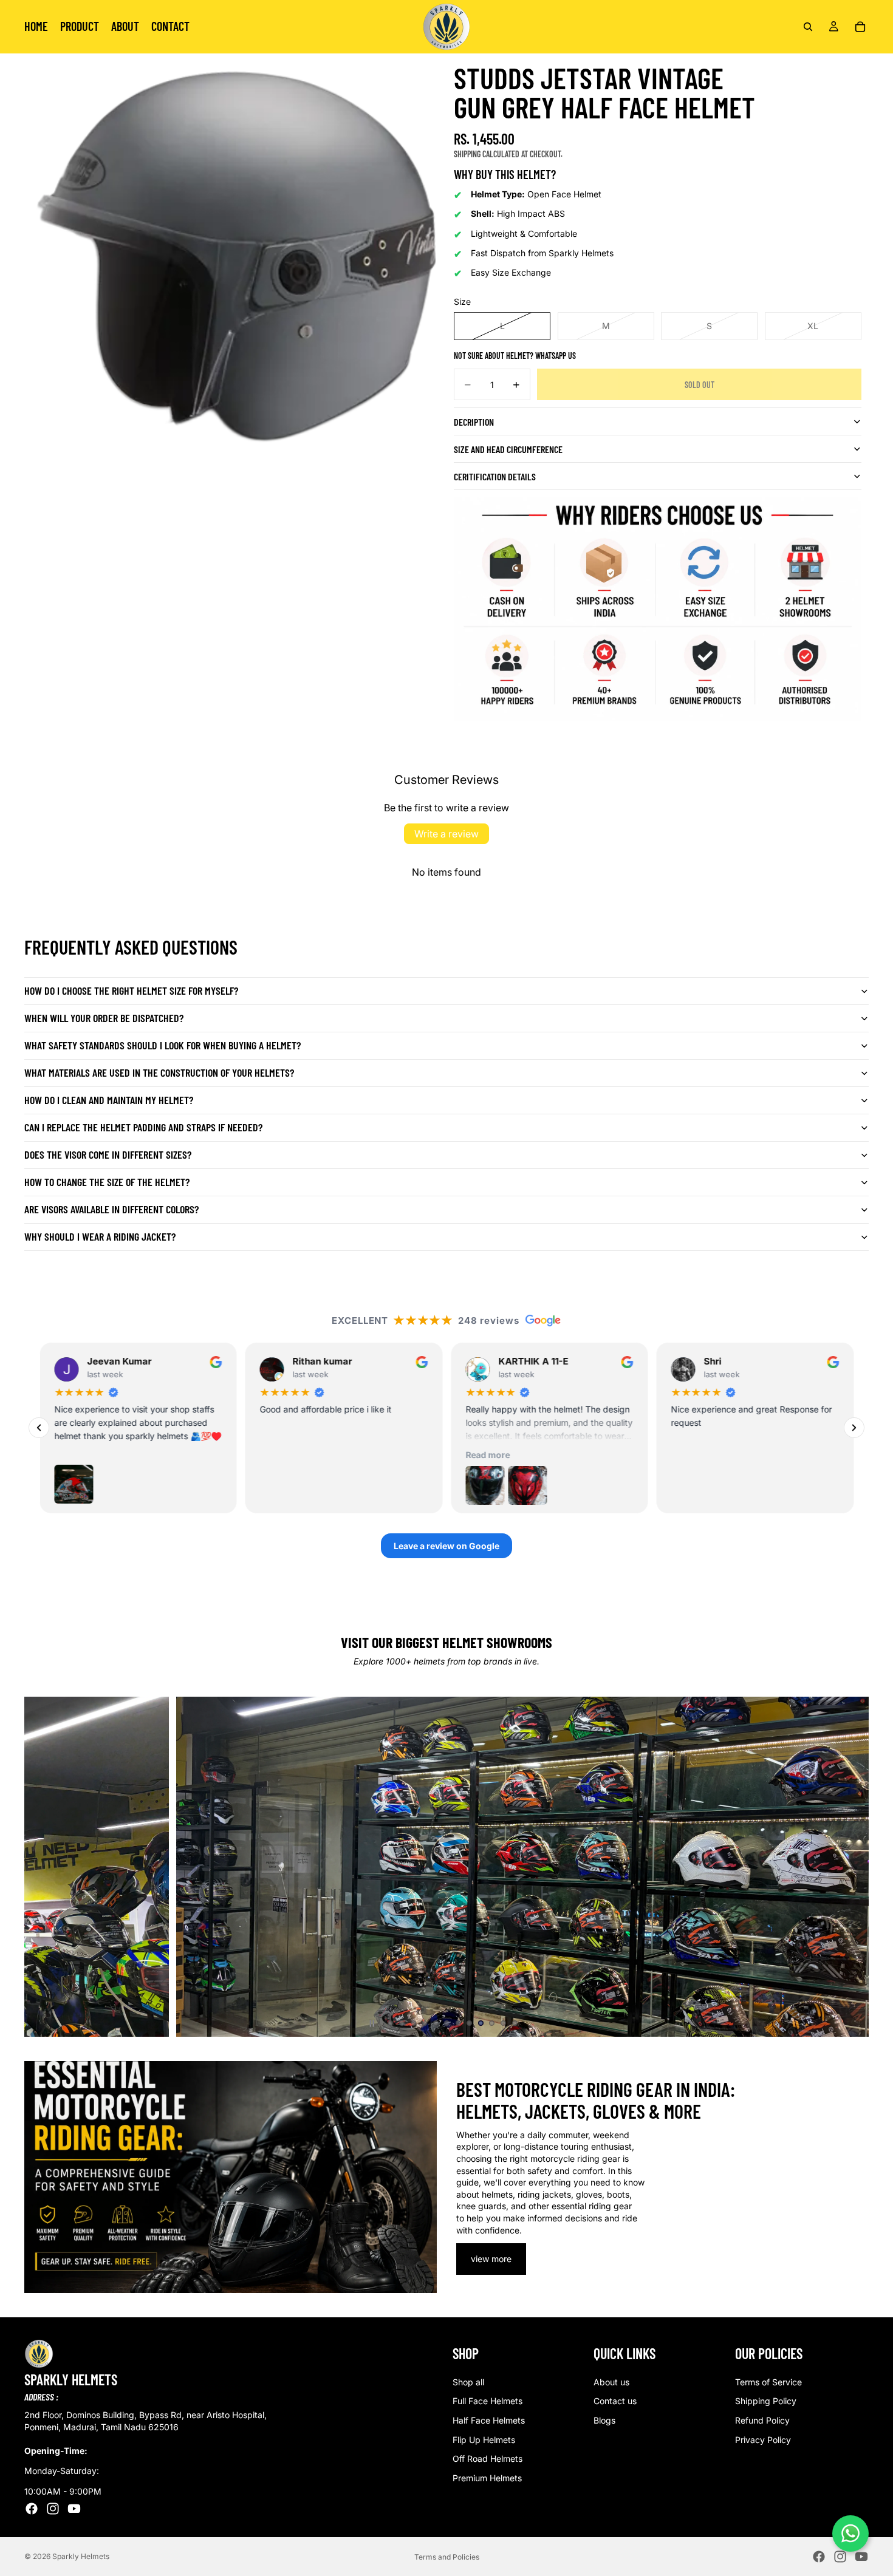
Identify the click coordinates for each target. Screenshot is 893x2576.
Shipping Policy (766, 2401)
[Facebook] (32, 2508)
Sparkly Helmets (81, 2556)
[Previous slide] (44, 1867)
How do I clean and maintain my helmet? (109, 1100)
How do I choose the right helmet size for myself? (131, 990)
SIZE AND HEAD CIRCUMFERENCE (508, 449)
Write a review (446, 834)
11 (504, 2023)
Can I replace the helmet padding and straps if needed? (143, 1127)
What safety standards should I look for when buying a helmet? (163, 1045)
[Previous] (39, 1428)
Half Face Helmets (489, 2420)
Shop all (468, 2381)
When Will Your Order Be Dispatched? (104, 1018)
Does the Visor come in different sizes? (108, 1154)
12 (515, 2023)
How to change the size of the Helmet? (107, 1182)
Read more (300, 1455)
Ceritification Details (495, 476)
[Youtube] (74, 2508)
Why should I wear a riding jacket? (100, 1236)
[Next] (854, 1428)
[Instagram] (53, 2508)
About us (611, 2381)
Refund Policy (762, 2420)
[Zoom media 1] (223, 277)
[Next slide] (849, 1867)
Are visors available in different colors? (111, 1209)
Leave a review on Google (446, 1546)
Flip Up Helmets (484, 2439)
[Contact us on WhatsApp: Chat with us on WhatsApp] (850, 2533)
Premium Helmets (487, 2477)
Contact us (615, 2401)
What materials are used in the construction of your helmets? (159, 1072)
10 (492, 2023)
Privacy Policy (763, 2439)
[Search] (808, 27)
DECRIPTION (474, 422)
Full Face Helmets (488, 2401)
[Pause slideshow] (372, 2023)
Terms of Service (768, 2381)
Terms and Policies (447, 2557)
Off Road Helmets (488, 2458)
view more (491, 2259)
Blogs (604, 2420)
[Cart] (860, 27)
